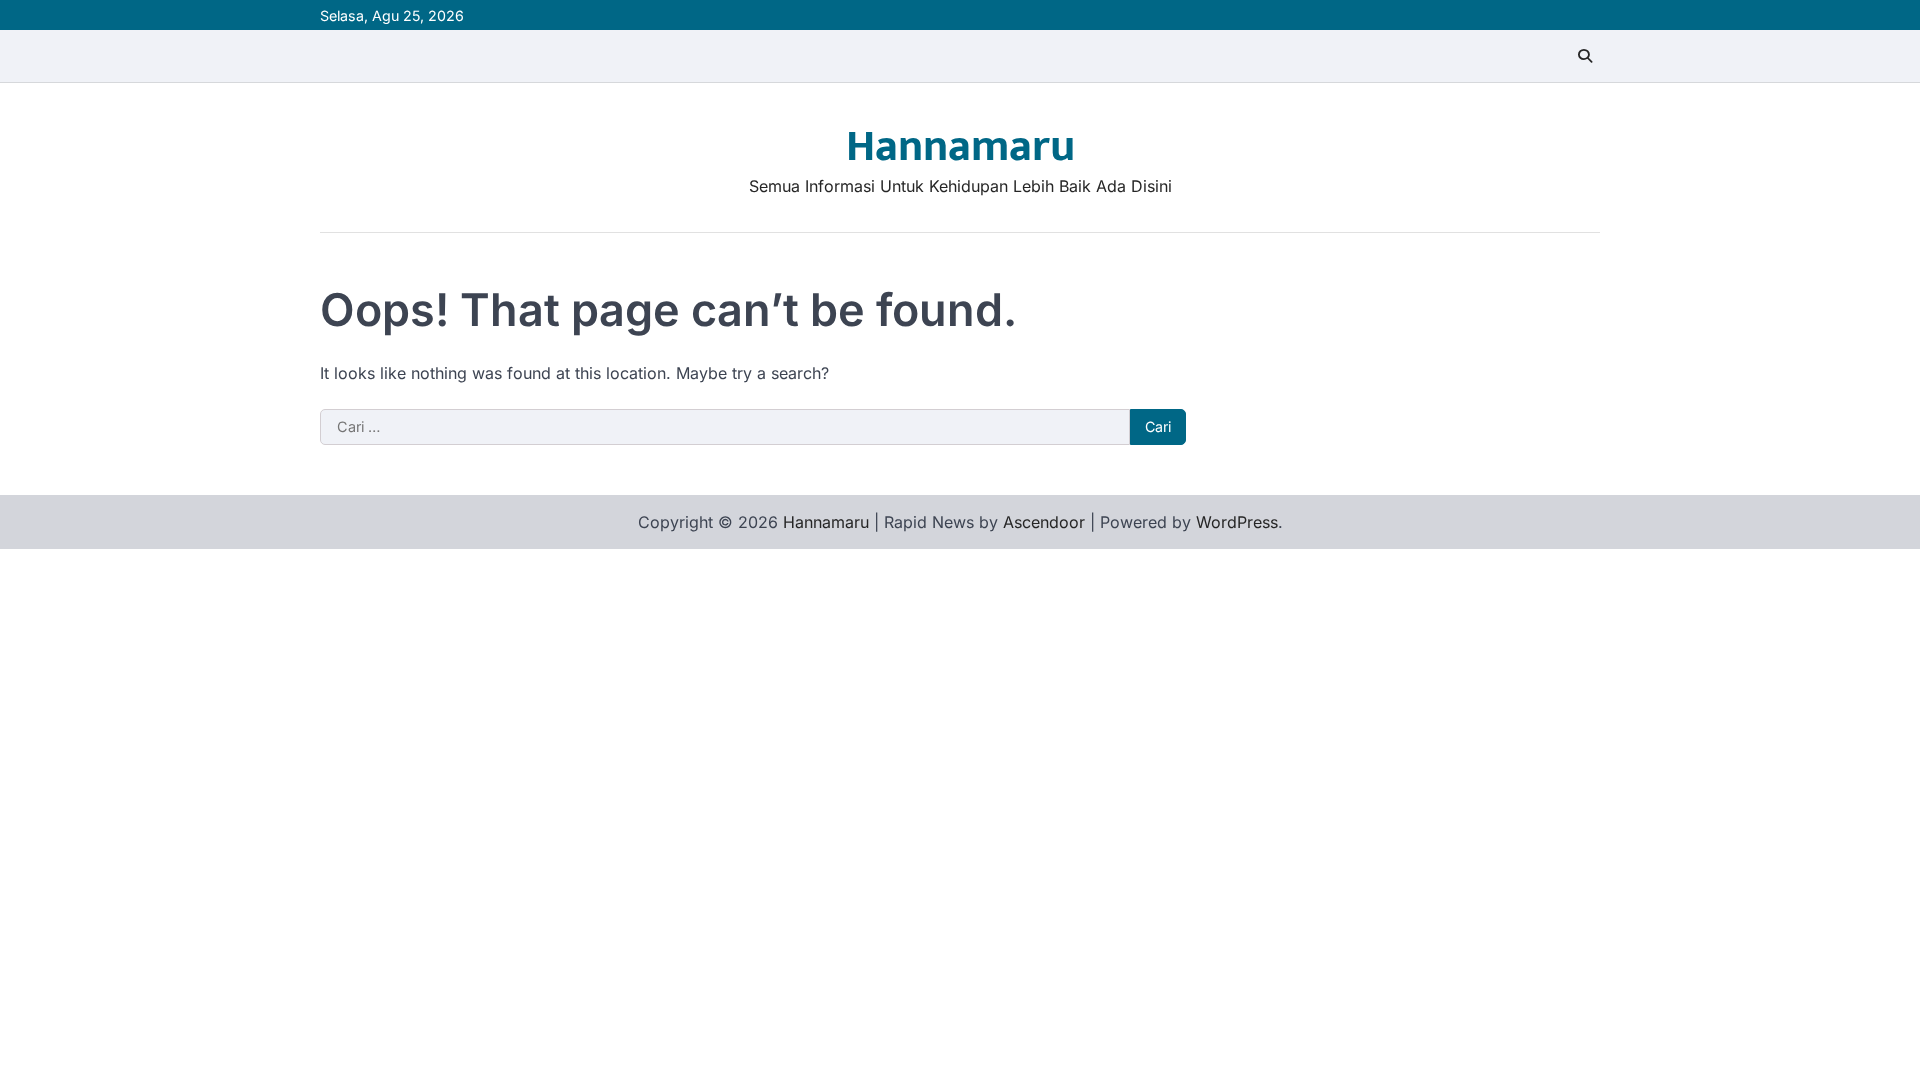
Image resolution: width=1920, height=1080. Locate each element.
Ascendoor (1044, 522)
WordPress (1237, 522)
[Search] (1585, 56)
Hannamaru (960, 146)
